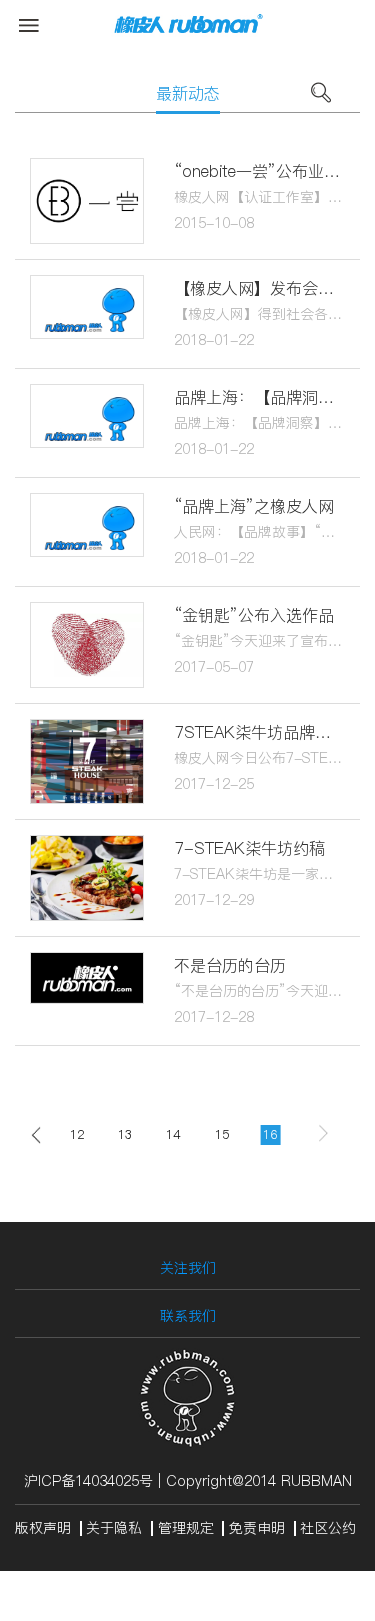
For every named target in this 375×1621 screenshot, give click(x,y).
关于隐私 (114, 1528)
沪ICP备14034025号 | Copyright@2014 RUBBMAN (188, 1481)
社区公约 (328, 1528)
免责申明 (257, 1528)
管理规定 (186, 1528)
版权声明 (43, 1528)
